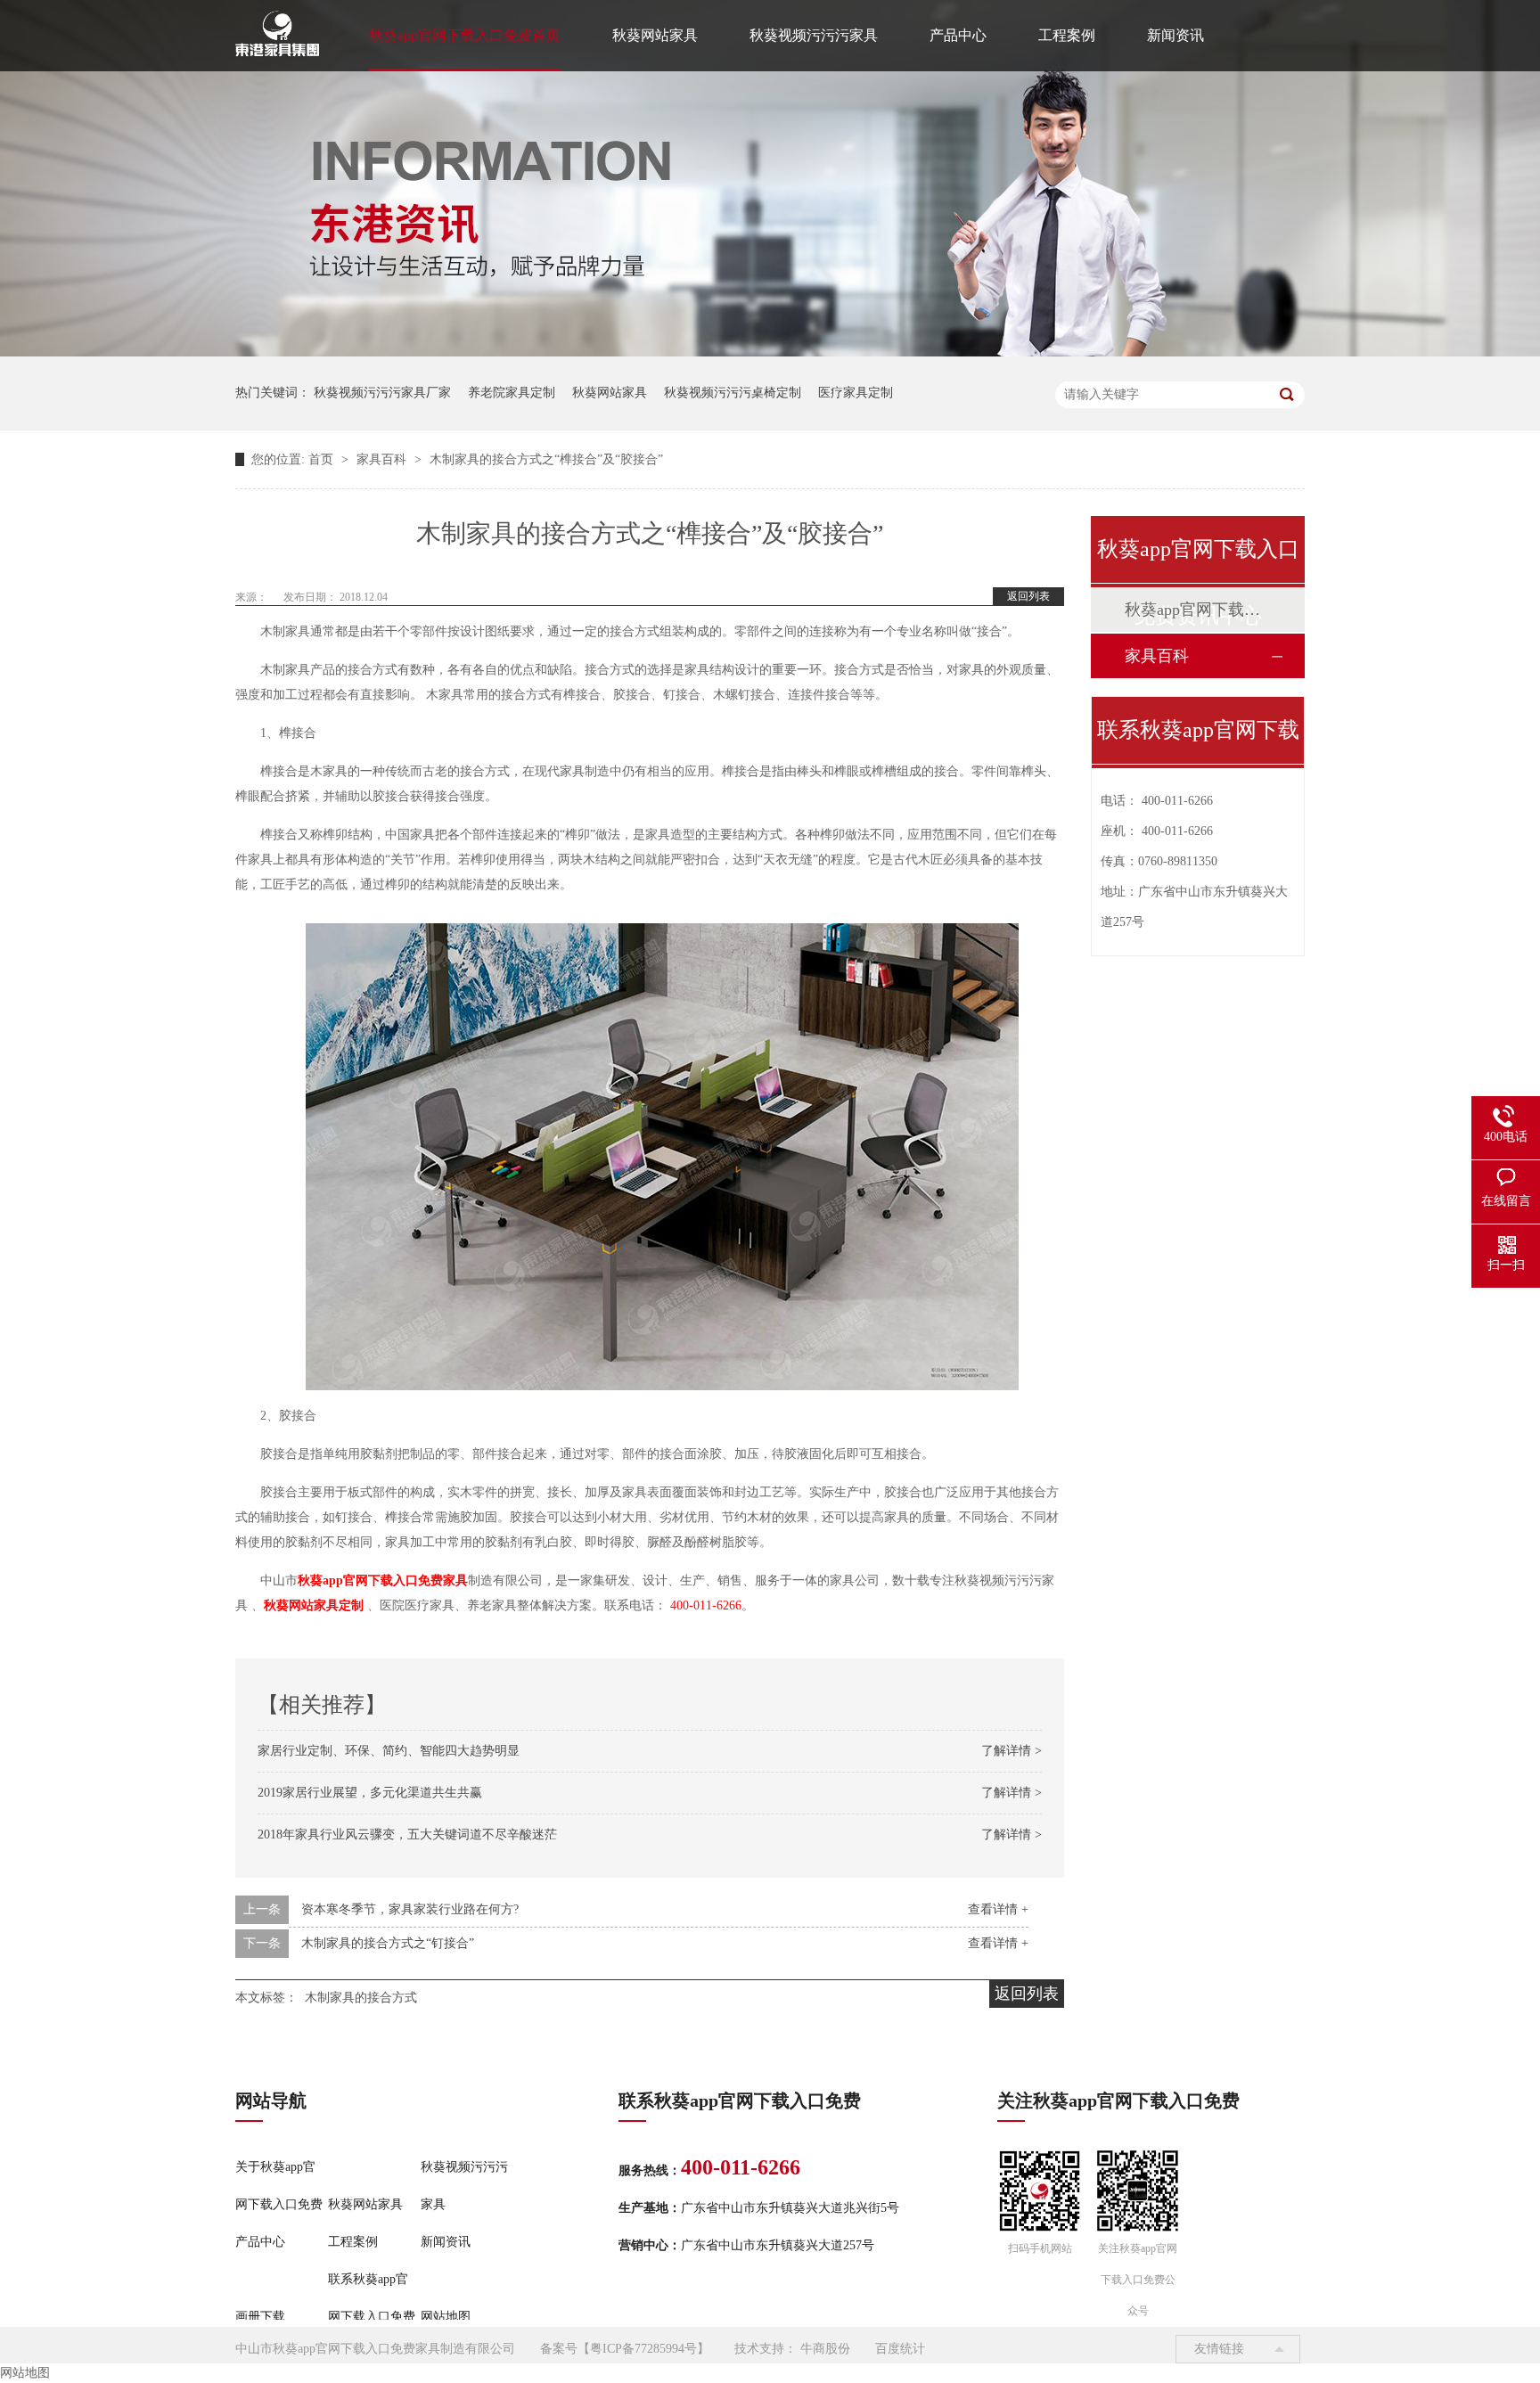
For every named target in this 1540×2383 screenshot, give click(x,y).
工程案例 (1067, 35)
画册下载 (260, 2317)
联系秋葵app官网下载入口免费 (372, 2298)
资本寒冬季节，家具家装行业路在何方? (410, 1909)
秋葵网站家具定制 (315, 1605)
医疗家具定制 (856, 393)
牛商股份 (825, 2349)
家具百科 (383, 459)
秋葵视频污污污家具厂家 (382, 393)
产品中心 (958, 35)
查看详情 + (998, 1909)
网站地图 (446, 2317)
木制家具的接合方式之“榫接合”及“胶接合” (546, 459)
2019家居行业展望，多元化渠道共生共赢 (370, 1793)
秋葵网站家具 (655, 35)
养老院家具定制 (512, 393)
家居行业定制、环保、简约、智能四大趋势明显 (389, 1751)
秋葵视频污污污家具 (814, 35)
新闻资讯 (1175, 35)
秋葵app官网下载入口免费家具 (383, 1580)
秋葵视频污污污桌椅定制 (733, 393)
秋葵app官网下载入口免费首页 (465, 35)
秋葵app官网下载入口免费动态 (1197, 610)
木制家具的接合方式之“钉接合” (388, 1943)
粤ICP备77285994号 (643, 2349)
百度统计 (900, 2349)
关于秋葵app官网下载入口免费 (279, 2186)
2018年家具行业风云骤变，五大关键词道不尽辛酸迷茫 (407, 1834)
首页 (323, 459)
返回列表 (1028, 596)
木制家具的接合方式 (361, 1998)
